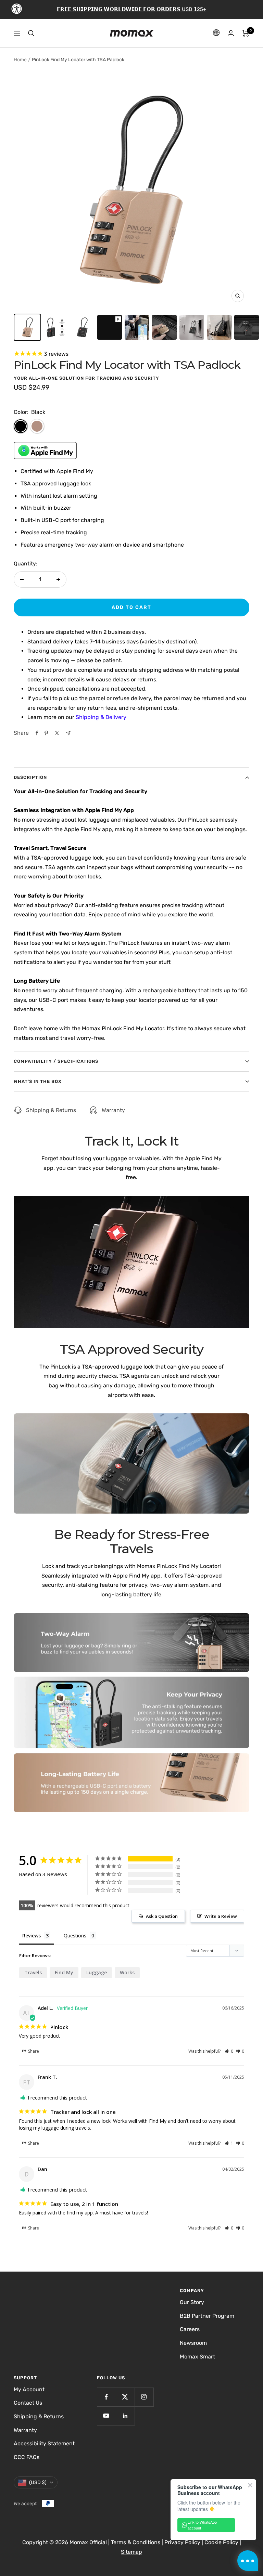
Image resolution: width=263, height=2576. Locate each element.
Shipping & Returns (51, 1110)
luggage (97, 1972)
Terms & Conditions (136, 2542)
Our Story (192, 2302)
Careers (190, 2329)
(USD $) (38, 2482)
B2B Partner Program (207, 2316)
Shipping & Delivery (101, 717)
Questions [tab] (75, 1936)
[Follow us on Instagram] (144, 2397)
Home (20, 60)
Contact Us (28, 2403)
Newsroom (193, 2343)
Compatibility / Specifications (56, 1061)
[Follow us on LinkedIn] (125, 2416)
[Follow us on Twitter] (125, 2397)
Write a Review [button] (221, 1916)
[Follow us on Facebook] (106, 2397)
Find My (64, 1972)
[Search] (31, 33)
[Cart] (246, 33)
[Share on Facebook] (37, 733)
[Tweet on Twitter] (57, 733)
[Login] (231, 33)
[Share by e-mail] (68, 733)
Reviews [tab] (32, 1936)
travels (33, 1972)
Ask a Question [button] (162, 1916)
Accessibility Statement (44, 2443)
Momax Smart (197, 2357)
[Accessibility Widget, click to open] (17, 9)
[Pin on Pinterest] (46, 733)
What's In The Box (38, 1081)
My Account (29, 2389)
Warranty (113, 1110)
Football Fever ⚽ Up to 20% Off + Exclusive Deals (131, 9)
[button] (229, 2051)
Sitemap (131, 2552)
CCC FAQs (27, 2457)
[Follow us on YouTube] (106, 2416)
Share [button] (33, 2051)
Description (30, 777)
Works (127, 1972)
